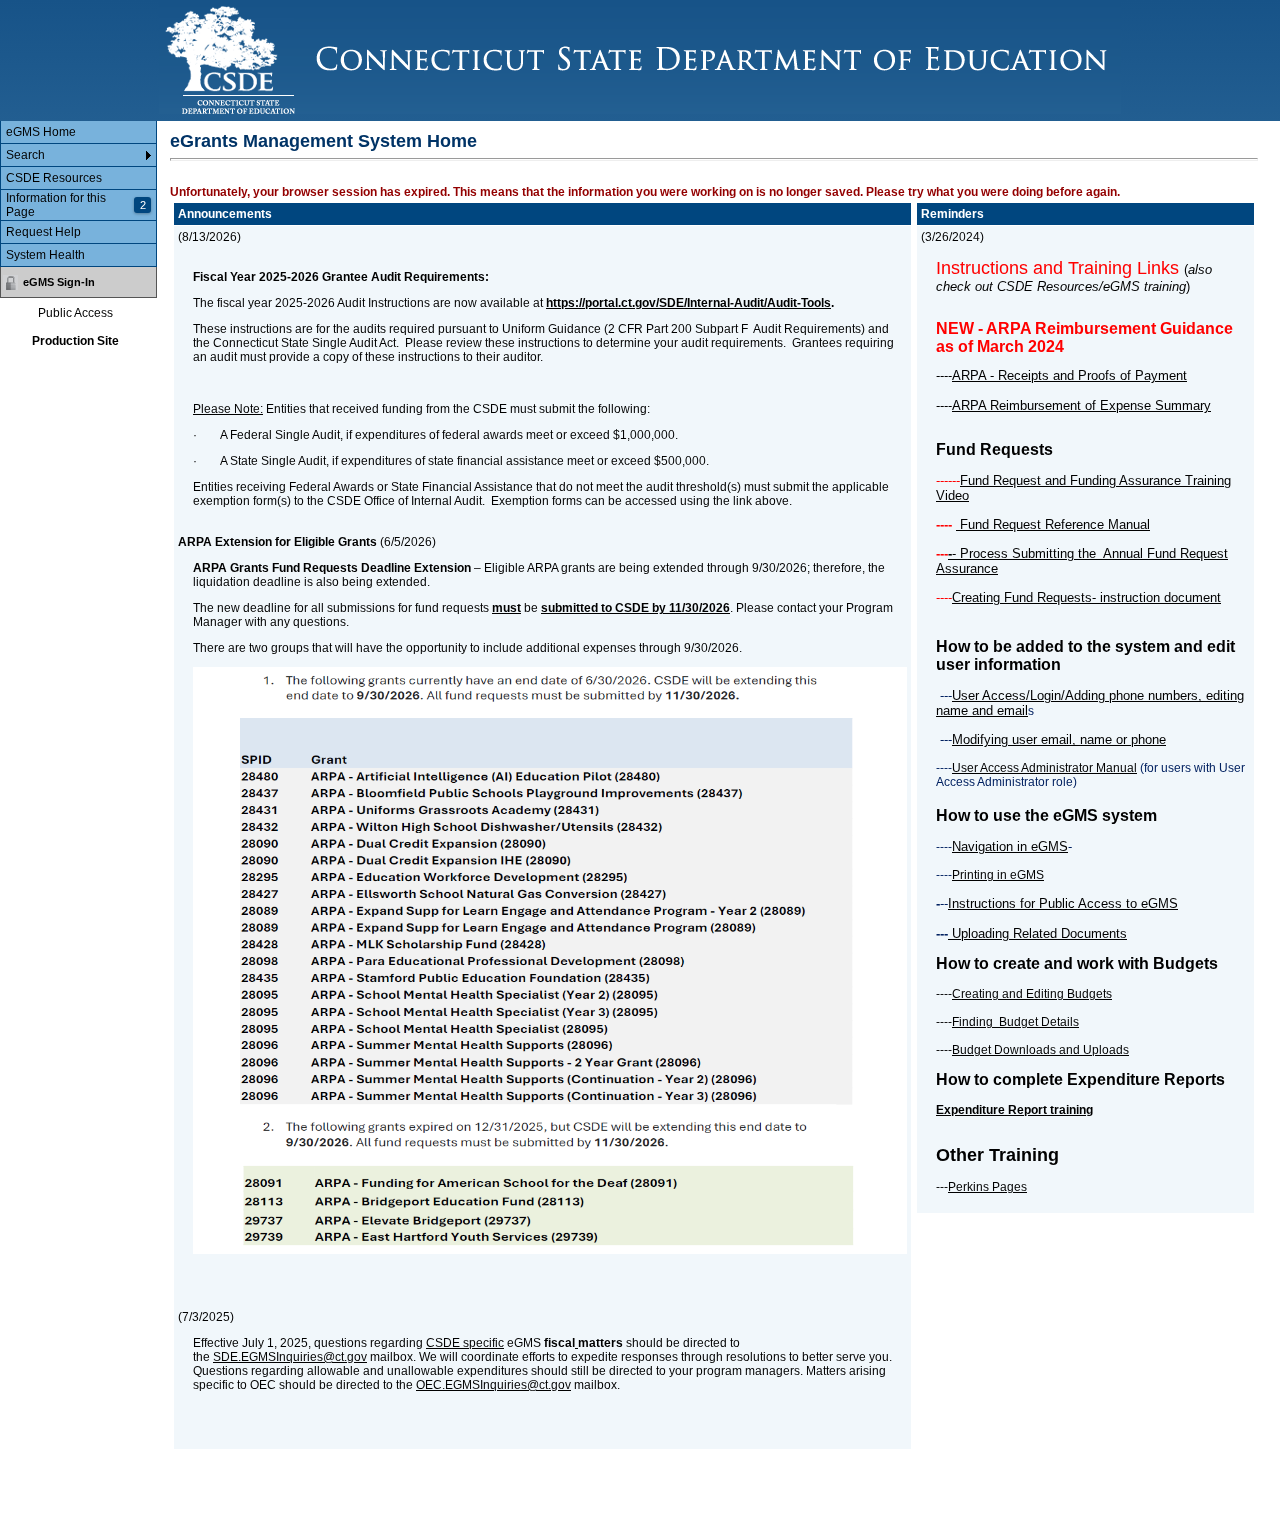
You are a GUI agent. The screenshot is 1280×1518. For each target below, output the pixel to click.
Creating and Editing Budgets (1032, 994)
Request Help (43, 232)
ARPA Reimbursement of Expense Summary (1081, 405)
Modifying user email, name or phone (1059, 739)
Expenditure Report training (1014, 1110)
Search (25, 155)
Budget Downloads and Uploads (1040, 1050)
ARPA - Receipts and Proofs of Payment (1069, 375)
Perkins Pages (987, 1187)
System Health (45, 255)
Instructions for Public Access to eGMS (1063, 903)
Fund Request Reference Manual (1053, 524)
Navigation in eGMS (1010, 846)
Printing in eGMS (998, 875)
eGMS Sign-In (59, 282)
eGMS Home (41, 132)
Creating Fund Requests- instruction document (1086, 597)
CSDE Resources (54, 178)
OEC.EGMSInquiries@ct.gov (493, 1385)
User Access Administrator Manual (1044, 768)
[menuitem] (78, 132)
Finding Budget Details (1015, 1022)
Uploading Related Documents (1037, 933)
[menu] (78, 194)
